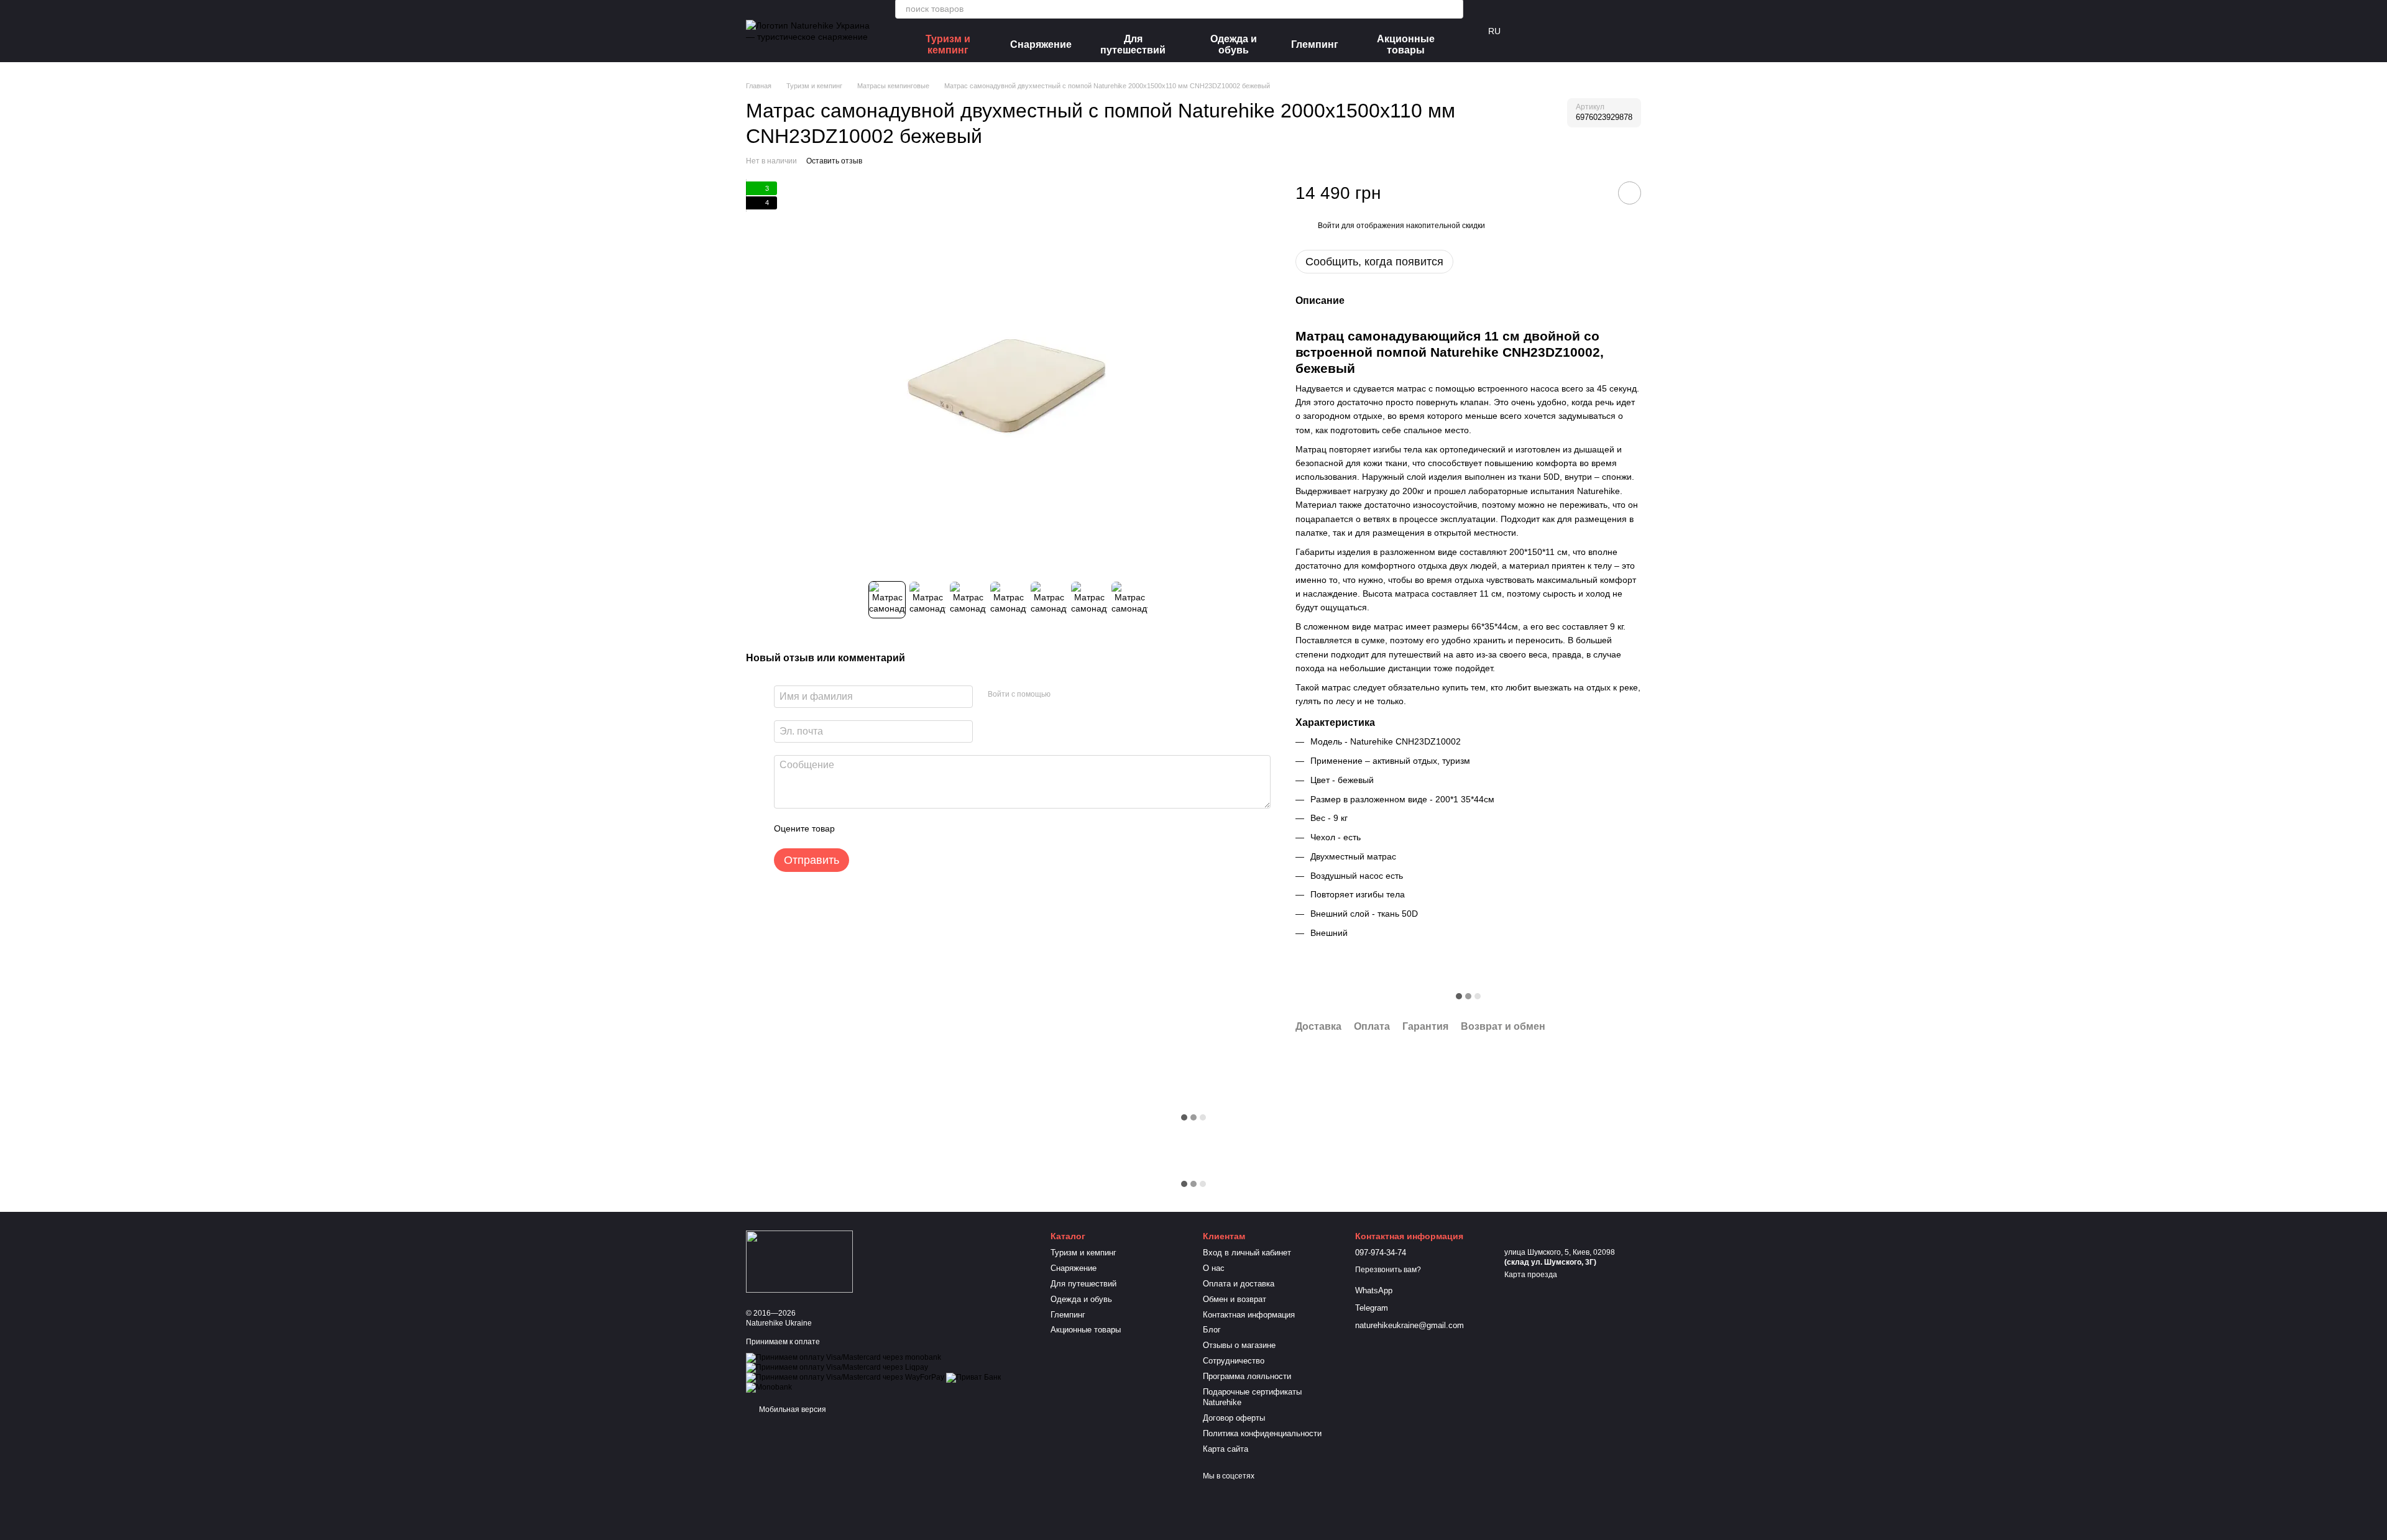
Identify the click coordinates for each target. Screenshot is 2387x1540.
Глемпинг (1315, 44)
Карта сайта (1226, 1449)
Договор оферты (1234, 1418)
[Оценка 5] (935, 828)
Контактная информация (1249, 1315)
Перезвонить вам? (1388, 1270)
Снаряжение (1041, 44)
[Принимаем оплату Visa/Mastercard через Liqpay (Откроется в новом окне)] (837, 1368)
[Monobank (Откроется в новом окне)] (769, 1388)
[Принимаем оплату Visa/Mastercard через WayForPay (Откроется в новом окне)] (845, 1378)
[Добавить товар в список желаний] (1630, 193)
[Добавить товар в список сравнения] (1594, 193)
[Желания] (1566, 31)
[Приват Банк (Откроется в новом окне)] (973, 1378)
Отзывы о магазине (1239, 1345)
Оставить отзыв (834, 161)
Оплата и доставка (1239, 1284)
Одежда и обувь (1234, 44)
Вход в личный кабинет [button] (1247, 1253)
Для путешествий (1133, 44)
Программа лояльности (1247, 1376)
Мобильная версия (792, 1409)
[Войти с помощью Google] (1084, 695)
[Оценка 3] (895, 828)
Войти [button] (1329, 226)
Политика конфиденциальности (1262, 1433)
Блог (1212, 1330)
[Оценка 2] (875, 828)
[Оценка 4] (915, 828)
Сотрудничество (1234, 1361)
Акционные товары (1406, 44)
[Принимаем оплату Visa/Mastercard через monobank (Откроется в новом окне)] (844, 1358)
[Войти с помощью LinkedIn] (1104, 695)
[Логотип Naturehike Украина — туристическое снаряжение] (799, 1261)
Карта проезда (1531, 1275)
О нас (1214, 1268)
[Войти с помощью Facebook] (1064, 695)
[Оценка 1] (855, 828)
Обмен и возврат (1235, 1299)
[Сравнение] (1534, 31)
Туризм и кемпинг (948, 44)
